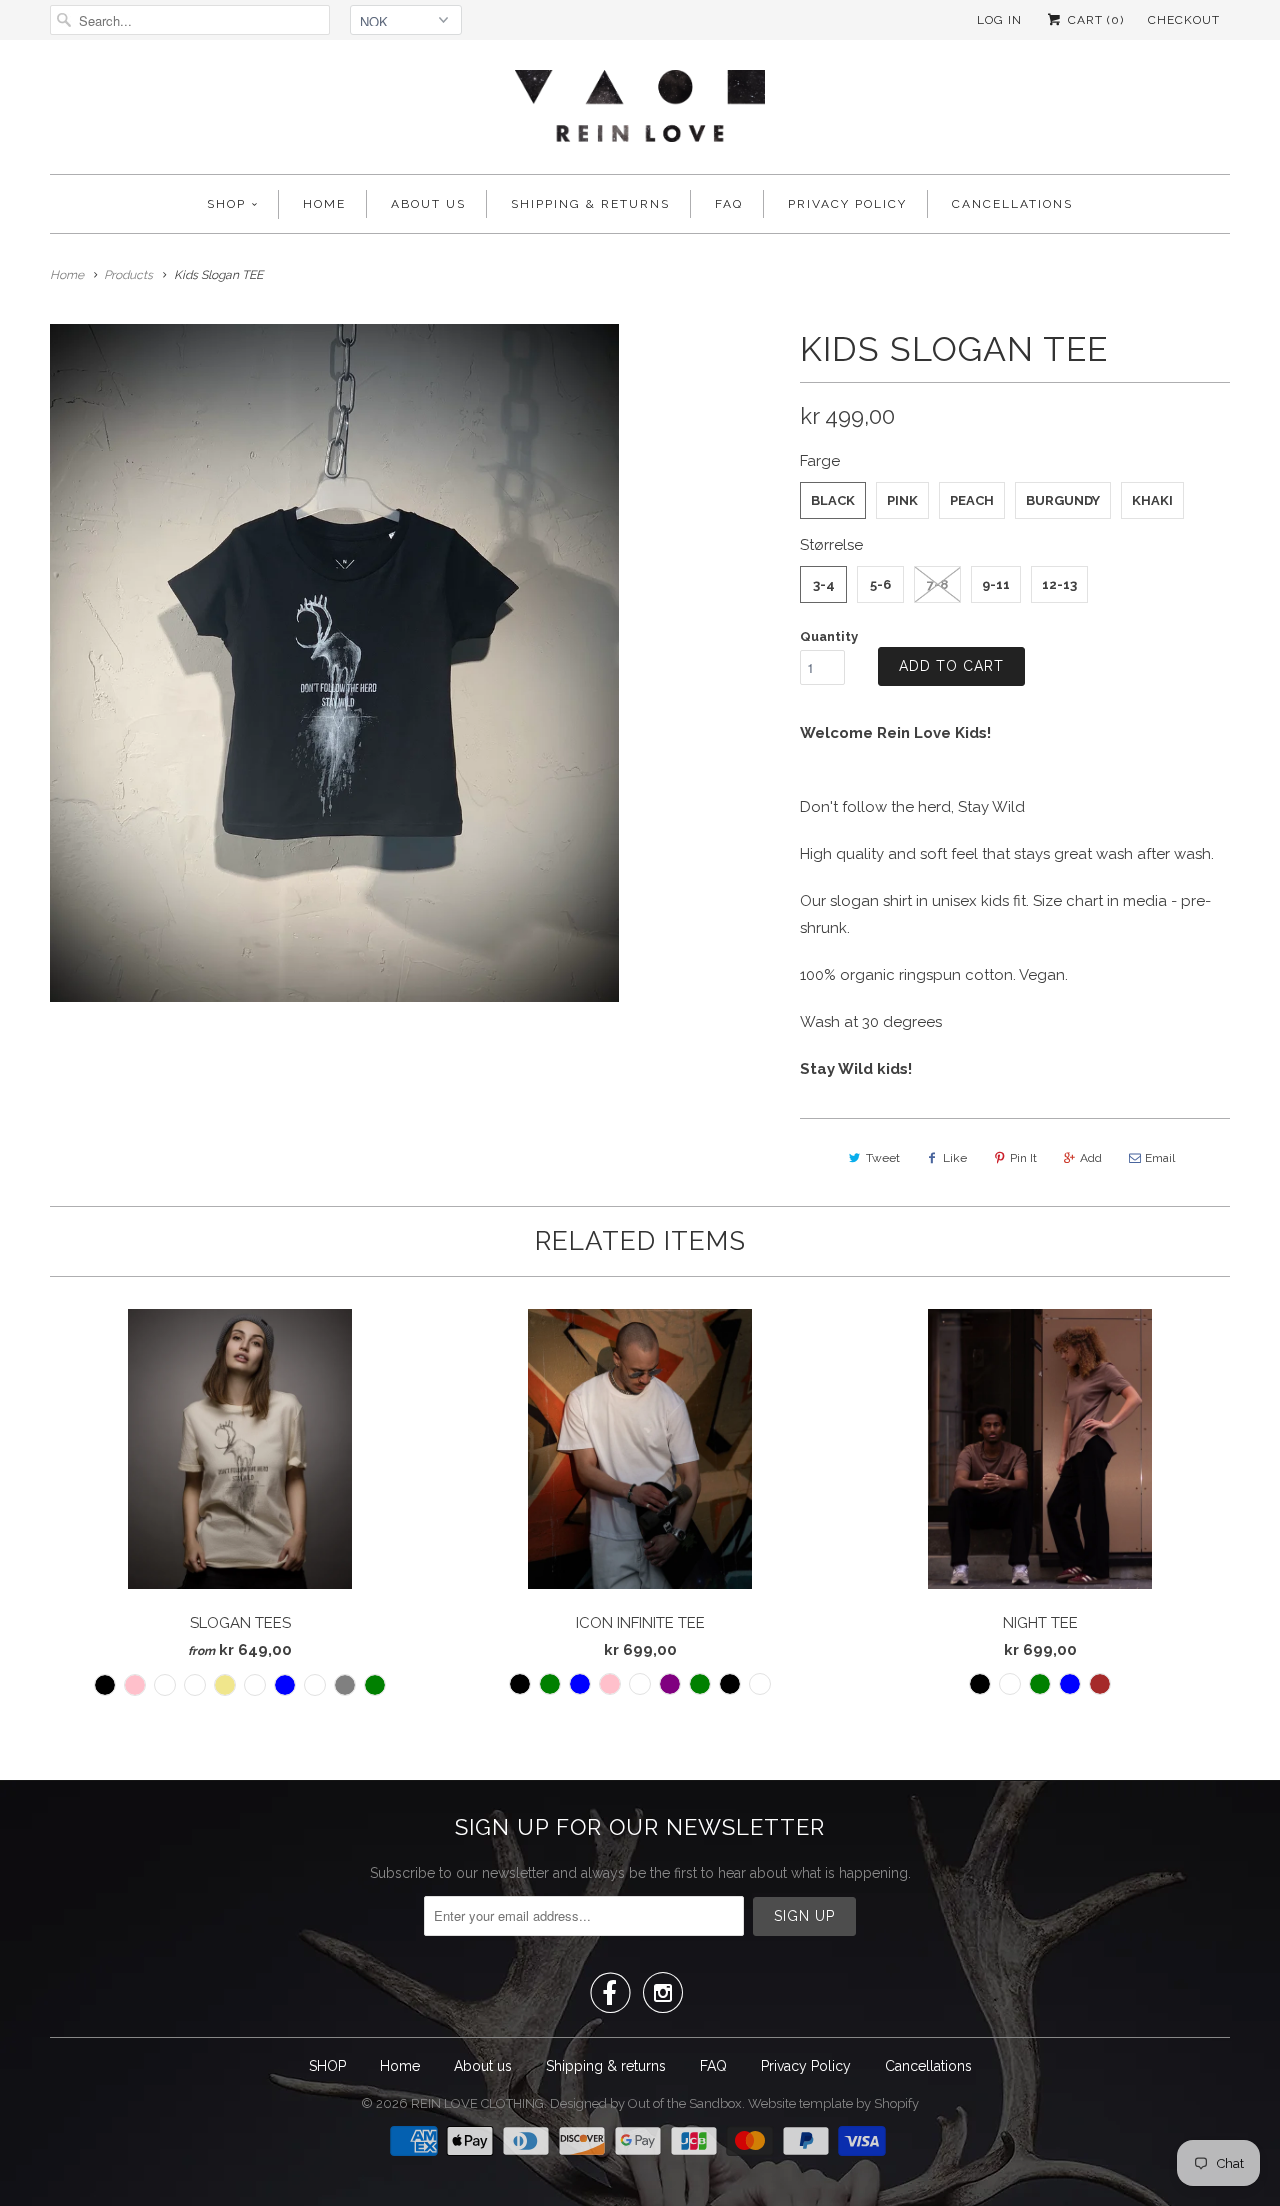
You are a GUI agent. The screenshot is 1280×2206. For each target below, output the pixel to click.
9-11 (996, 584)
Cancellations (1012, 204)
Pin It (1023, 1158)
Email (1160, 1158)
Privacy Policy (847, 204)
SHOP (226, 204)
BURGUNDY (1063, 500)
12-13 (1059, 584)
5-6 (880, 584)
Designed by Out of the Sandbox (646, 2103)
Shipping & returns (590, 204)
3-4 (824, 584)
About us (428, 204)
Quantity (829, 636)
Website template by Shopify (833, 2103)
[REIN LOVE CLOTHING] (640, 112)
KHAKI (1152, 500)
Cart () (1094, 20)
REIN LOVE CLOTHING (477, 2103)
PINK (902, 500)
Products (128, 275)
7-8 (937, 584)
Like (955, 1158)
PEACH (972, 500)
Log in (999, 20)
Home (324, 204)
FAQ (729, 204)
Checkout (1184, 20)
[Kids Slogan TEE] (334, 663)
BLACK (833, 500)
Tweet (883, 1158)
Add (1091, 1158)
